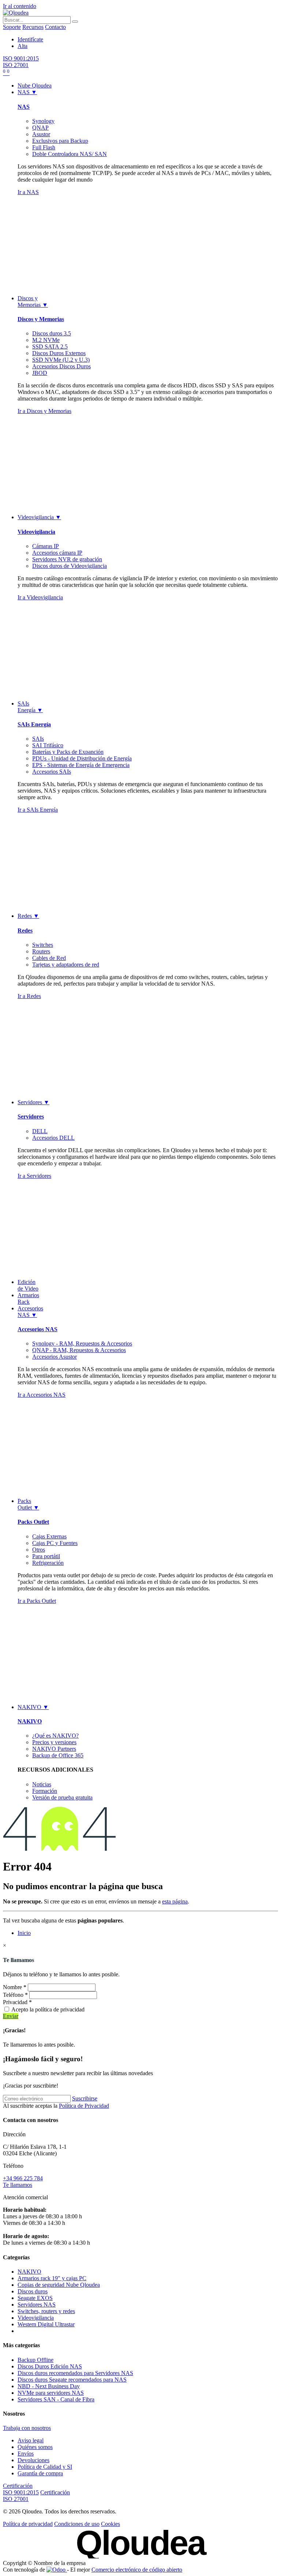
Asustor (41, 134)
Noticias (42, 1784)
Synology (43, 121)
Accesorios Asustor (55, 1357)
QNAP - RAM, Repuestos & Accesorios (79, 1350)
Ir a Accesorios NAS (42, 1395)
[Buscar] (75, 22)
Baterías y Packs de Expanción (68, 752)
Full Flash (44, 147)
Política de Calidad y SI (45, 2467)
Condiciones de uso (77, 2524)
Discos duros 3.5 (52, 333)
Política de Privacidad (84, 2106)
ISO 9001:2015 (21, 58)
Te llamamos (18, 2185)
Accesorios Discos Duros (61, 366)
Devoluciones (33, 2460)
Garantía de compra (40, 2473)
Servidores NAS (37, 2305)
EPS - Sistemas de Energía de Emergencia (81, 765)
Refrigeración (48, 1563)
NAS (24, 107)
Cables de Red (49, 958)
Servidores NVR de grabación (67, 559)
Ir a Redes (29, 996)
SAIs (38, 739)
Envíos (26, 2454)
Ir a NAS (28, 192)
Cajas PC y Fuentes (55, 1543)
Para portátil (46, 1556)
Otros (39, 1550)
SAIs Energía (34, 724)
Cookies (110, 2524)
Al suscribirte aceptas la (56, 2106)
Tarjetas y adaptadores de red (66, 965)
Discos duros (33, 2291)
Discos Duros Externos (59, 353)
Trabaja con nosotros (27, 2428)
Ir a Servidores (34, 1176)
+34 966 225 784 (23, 2178)
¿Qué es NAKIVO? (55, 1736)
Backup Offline (35, 2360)
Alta (23, 46)
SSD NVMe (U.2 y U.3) (61, 360)
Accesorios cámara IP (57, 553)
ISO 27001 (16, 65)
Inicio (24, 1933)
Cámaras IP (46, 546)
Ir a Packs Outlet (37, 1601)
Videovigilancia (36, 532)
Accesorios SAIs (52, 772)
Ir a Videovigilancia (40, 597)
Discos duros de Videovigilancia (70, 566)
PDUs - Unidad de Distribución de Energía (82, 758)
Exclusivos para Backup (60, 141)
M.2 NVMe (46, 340)
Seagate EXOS (35, 2298)
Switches (43, 945)
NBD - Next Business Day (49, 2386)
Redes (25, 930)
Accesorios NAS (38, 1329)
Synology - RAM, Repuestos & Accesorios (82, 1343)
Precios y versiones (54, 1742)
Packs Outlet (33, 1522)
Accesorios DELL (53, 1138)
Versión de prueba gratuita (62, 1797)
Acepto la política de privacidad (48, 2009)
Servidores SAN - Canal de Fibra (56, 2399)
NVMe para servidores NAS (51, 2393)
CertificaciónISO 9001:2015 (21, 2489)
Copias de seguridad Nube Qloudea (59, 2285)
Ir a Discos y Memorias (44, 411)
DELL (40, 1131)
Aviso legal (31, 2440)
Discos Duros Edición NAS (50, 2366)
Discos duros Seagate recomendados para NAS (72, 2380)
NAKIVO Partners (54, 1749)
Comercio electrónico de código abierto (137, 2570)
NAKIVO (30, 1721)
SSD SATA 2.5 (50, 347)
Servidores (31, 1116)
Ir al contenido (20, 6)
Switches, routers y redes (46, 2311)
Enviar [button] (11, 2016)
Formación (45, 1791)
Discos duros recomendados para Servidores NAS (75, 2373)
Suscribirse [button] (85, 2098)
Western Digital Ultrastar (46, 2324)
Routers (41, 951)
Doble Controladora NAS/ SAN (70, 154)
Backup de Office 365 (58, 1755)
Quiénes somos (35, 2447)
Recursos (33, 27)
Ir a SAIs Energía (38, 810)
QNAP (40, 128)
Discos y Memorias (41, 319)
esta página (175, 1901)
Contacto (55, 27)
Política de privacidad (28, 2524)
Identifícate (30, 39)
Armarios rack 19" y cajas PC (52, 2278)
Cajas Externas (49, 1536)
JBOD (40, 373)
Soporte (12, 27)
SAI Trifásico (48, 745)
